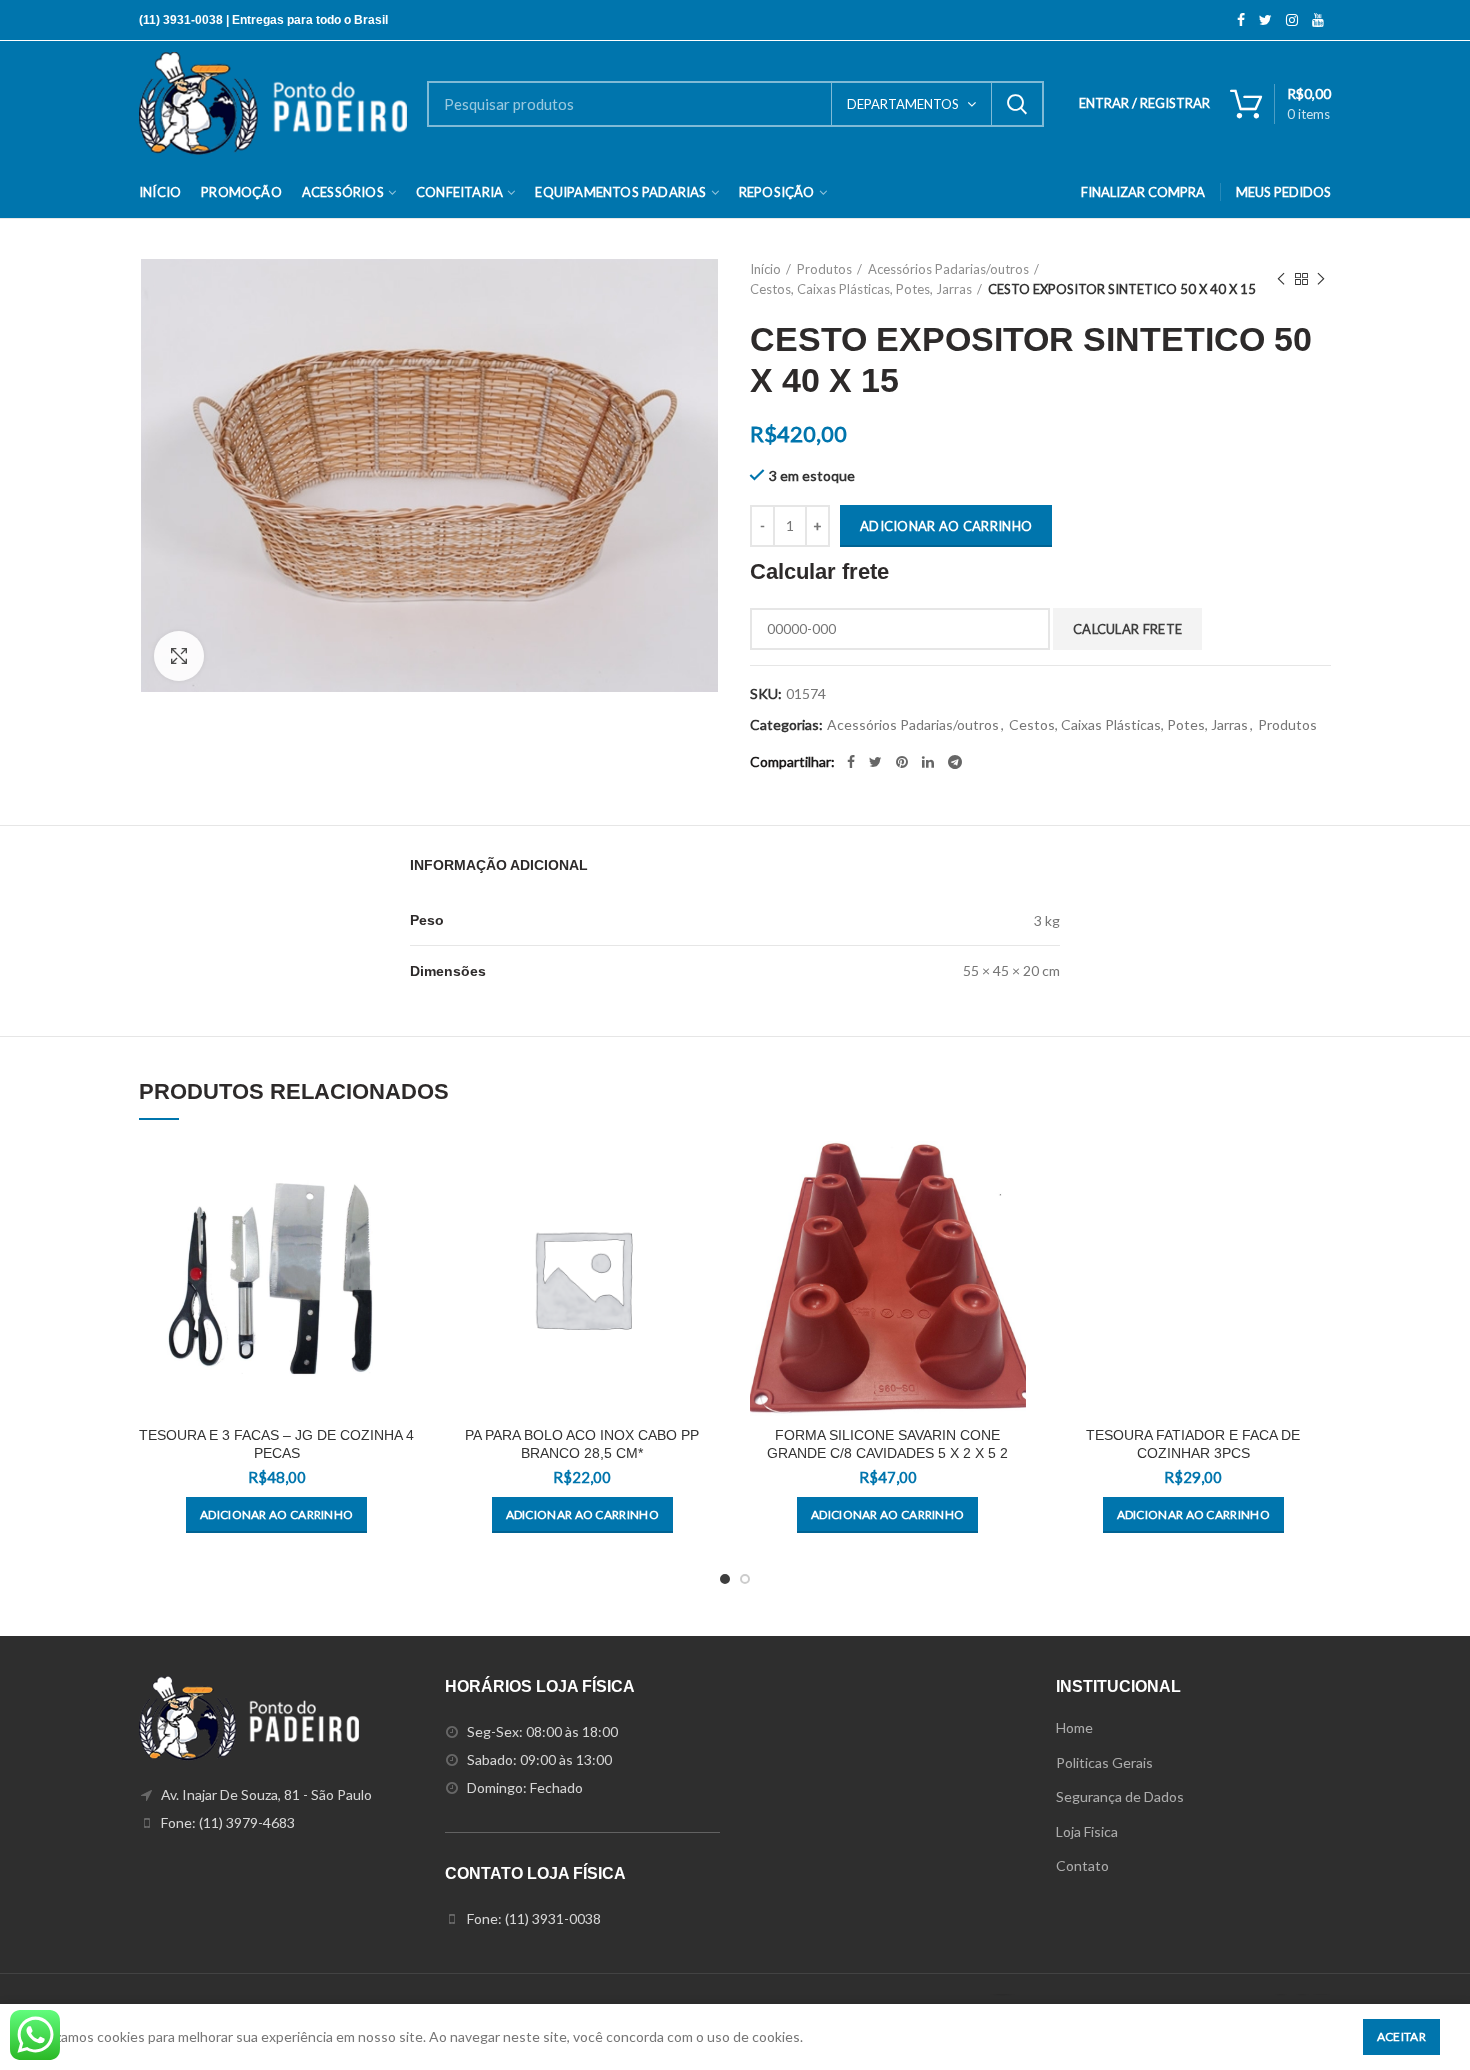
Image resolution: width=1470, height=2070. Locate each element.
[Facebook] (1241, 20)
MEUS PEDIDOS (1283, 192)
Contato (1082, 1865)
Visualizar (400, 1173)
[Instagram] (1292, 20)
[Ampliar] (179, 656)
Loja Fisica (1087, 1831)
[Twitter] (1265, 20)
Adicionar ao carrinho (946, 526)
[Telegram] (955, 762)
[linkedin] (928, 762)
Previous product (1281, 279)
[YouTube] (1318, 20)
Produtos (824, 269)
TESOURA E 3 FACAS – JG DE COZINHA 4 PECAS (276, 1444)
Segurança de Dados (1120, 1796)
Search (1017, 104)
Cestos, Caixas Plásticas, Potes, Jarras (861, 289)
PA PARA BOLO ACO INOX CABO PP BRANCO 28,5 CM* (582, 1444)
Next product (1321, 279)
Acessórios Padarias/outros (948, 269)
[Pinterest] (902, 762)
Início (765, 269)
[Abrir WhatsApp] (1420, 2019)
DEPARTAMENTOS (903, 104)
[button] (276, 1515)
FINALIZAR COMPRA (1143, 192)
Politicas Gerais (1104, 1762)
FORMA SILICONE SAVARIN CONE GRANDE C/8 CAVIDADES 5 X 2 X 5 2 (887, 1444)
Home (1074, 1727)
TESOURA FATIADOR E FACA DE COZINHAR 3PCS (1193, 1444)
